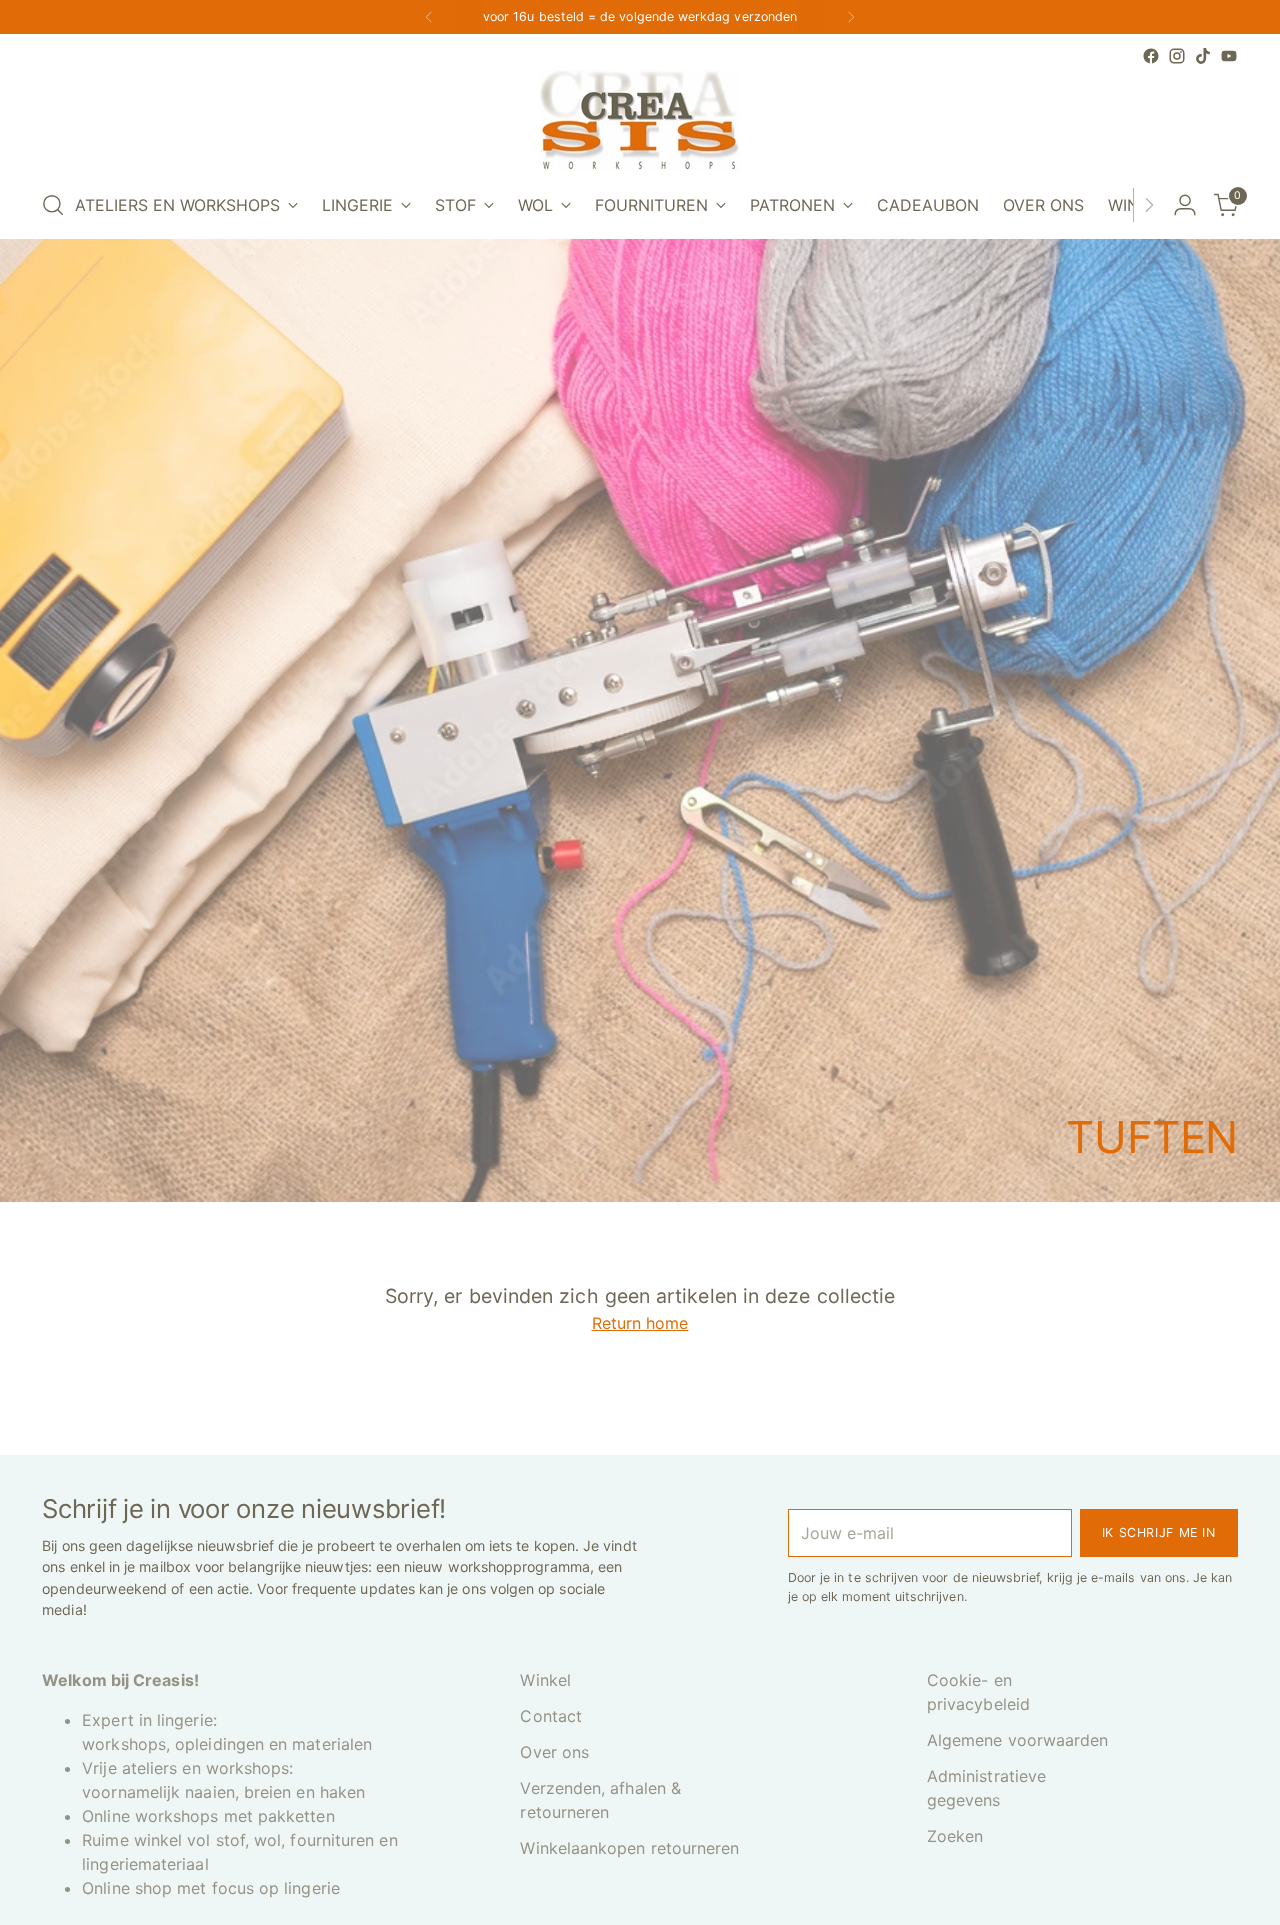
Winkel (545, 1680)
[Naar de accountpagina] (1185, 205)
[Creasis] (640, 120)
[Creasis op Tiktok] (1203, 56)
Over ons (554, 1752)
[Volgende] (851, 17)
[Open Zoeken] (53, 205)
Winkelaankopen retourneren (629, 1848)
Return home (640, 1323)
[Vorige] (429, 17)
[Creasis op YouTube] (1229, 56)
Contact (551, 1716)
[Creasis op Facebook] (1151, 56)
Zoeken (955, 1836)
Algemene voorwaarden (1018, 1740)
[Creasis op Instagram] (1177, 56)
